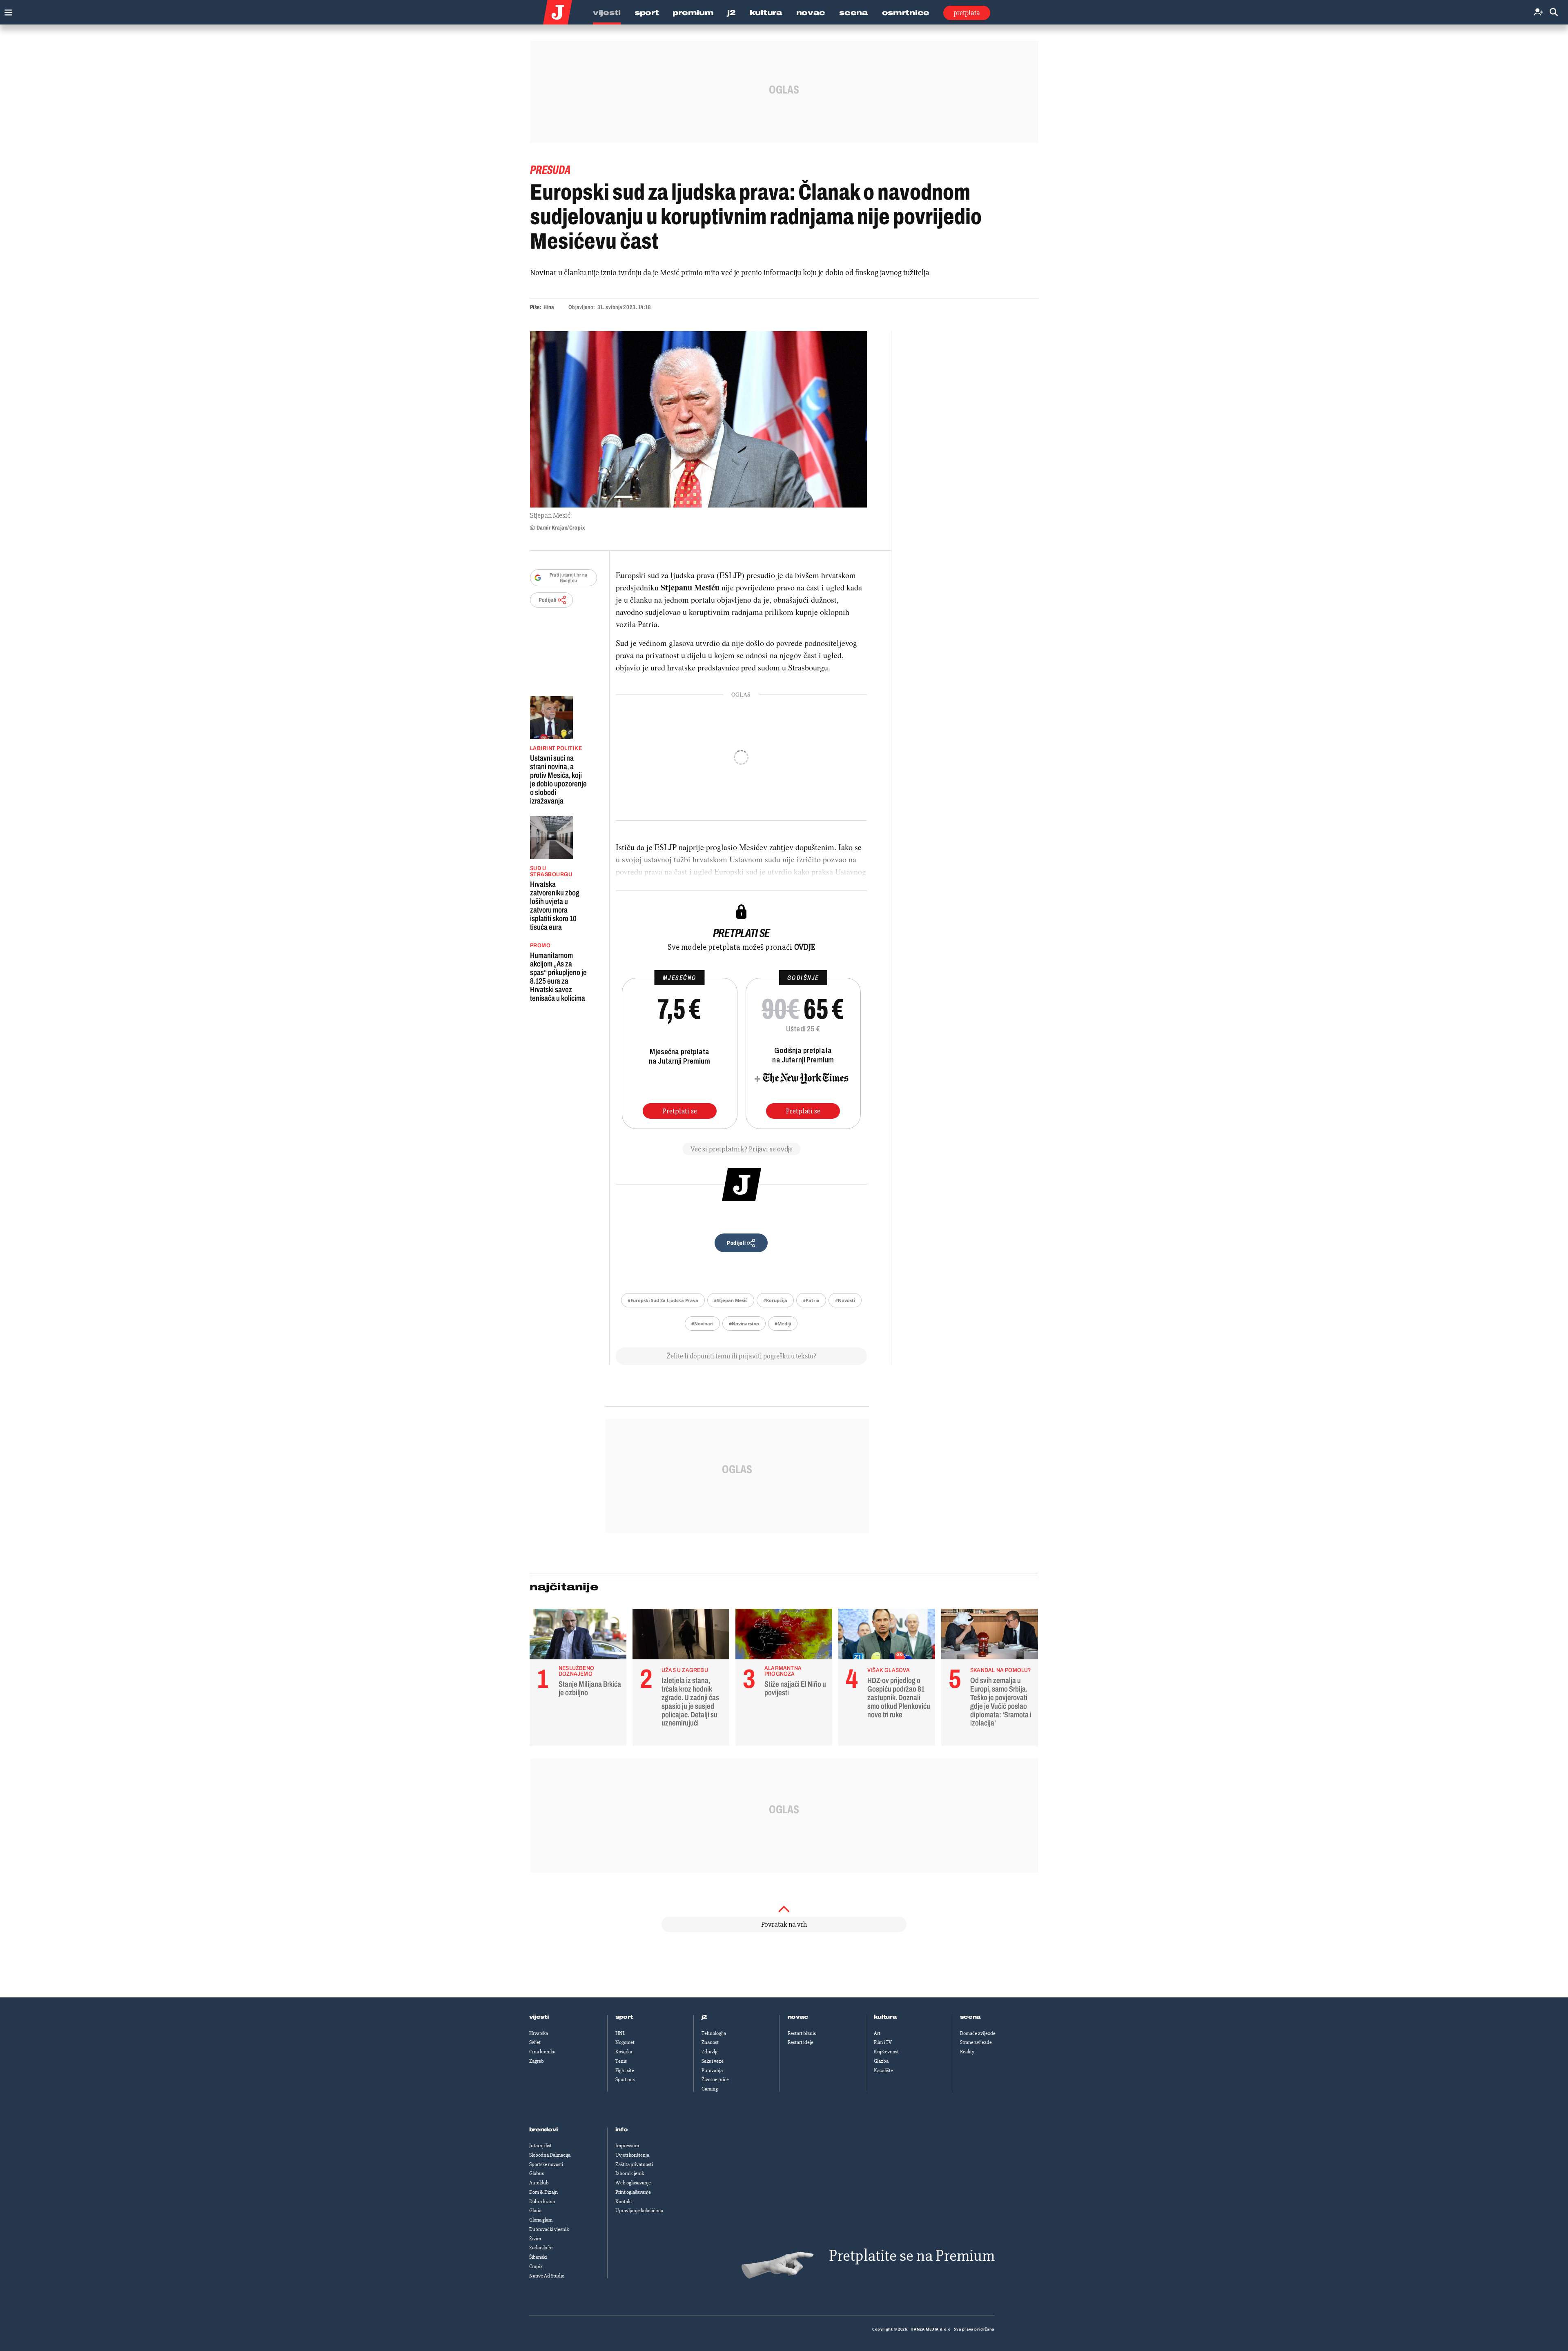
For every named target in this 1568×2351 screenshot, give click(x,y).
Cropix (536, 2266)
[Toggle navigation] (6, 10)
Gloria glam (541, 2220)
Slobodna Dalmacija (550, 2155)
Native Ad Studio (547, 2276)
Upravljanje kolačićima (639, 2211)
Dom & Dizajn (543, 2192)
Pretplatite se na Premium (912, 2256)
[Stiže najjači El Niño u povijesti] (784, 1636)
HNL (620, 2033)
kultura (885, 2017)
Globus (537, 2173)
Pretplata (967, 13)
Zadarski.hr (541, 2248)
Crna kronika (542, 2052)
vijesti (539, 2017)
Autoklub (539, 2183)
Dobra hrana (542, 2202)
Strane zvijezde (976, 2042)
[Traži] (1554, 12)
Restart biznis (802, 2033)
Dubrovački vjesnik (549, 2229)
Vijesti (607, 13)
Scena (854, 13)
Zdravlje (710, 2052)
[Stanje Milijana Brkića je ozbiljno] (578, 1636)
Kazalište (883, 2070)
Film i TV (883, 2042)
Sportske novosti (546, 2164)
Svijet (535, 2042)
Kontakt (624, 2202)
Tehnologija (714, 2033)
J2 (731, 13)
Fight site (625, 2070)
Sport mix (625, 2079)
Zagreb (537, 2061)
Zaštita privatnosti (634, 2164)
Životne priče (715, 2079)
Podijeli (548, 600)
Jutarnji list (540, 2146)
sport (624, 2017)
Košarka (624, 2052)
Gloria (535, 2211)
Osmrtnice (906, 13)
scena (971, 2017)
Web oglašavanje (633, 2183)
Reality (967, 2052)
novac (798, 2017)
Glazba (881, 2061)
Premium (693, 13)
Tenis (621, 2061)
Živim (535, 2239)
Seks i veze (713, 2061)
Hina (549, 307)
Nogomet (625, 2042)
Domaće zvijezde (978, 2033)
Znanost (710, 2042)
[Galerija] (698, 419)
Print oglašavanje (633, 2192)
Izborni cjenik (630, 2173)
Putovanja (712, 2070)
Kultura (766, 13)
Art (877, 2033)
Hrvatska (539, 2033)
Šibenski (538, 2257)
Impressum (627, 2146)
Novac (811, 13)
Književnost (886, 2052)
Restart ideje (801, 2042)
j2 (704, 2017)
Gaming (710, 2089)
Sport (647, 13)
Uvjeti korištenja (632, 2155)
